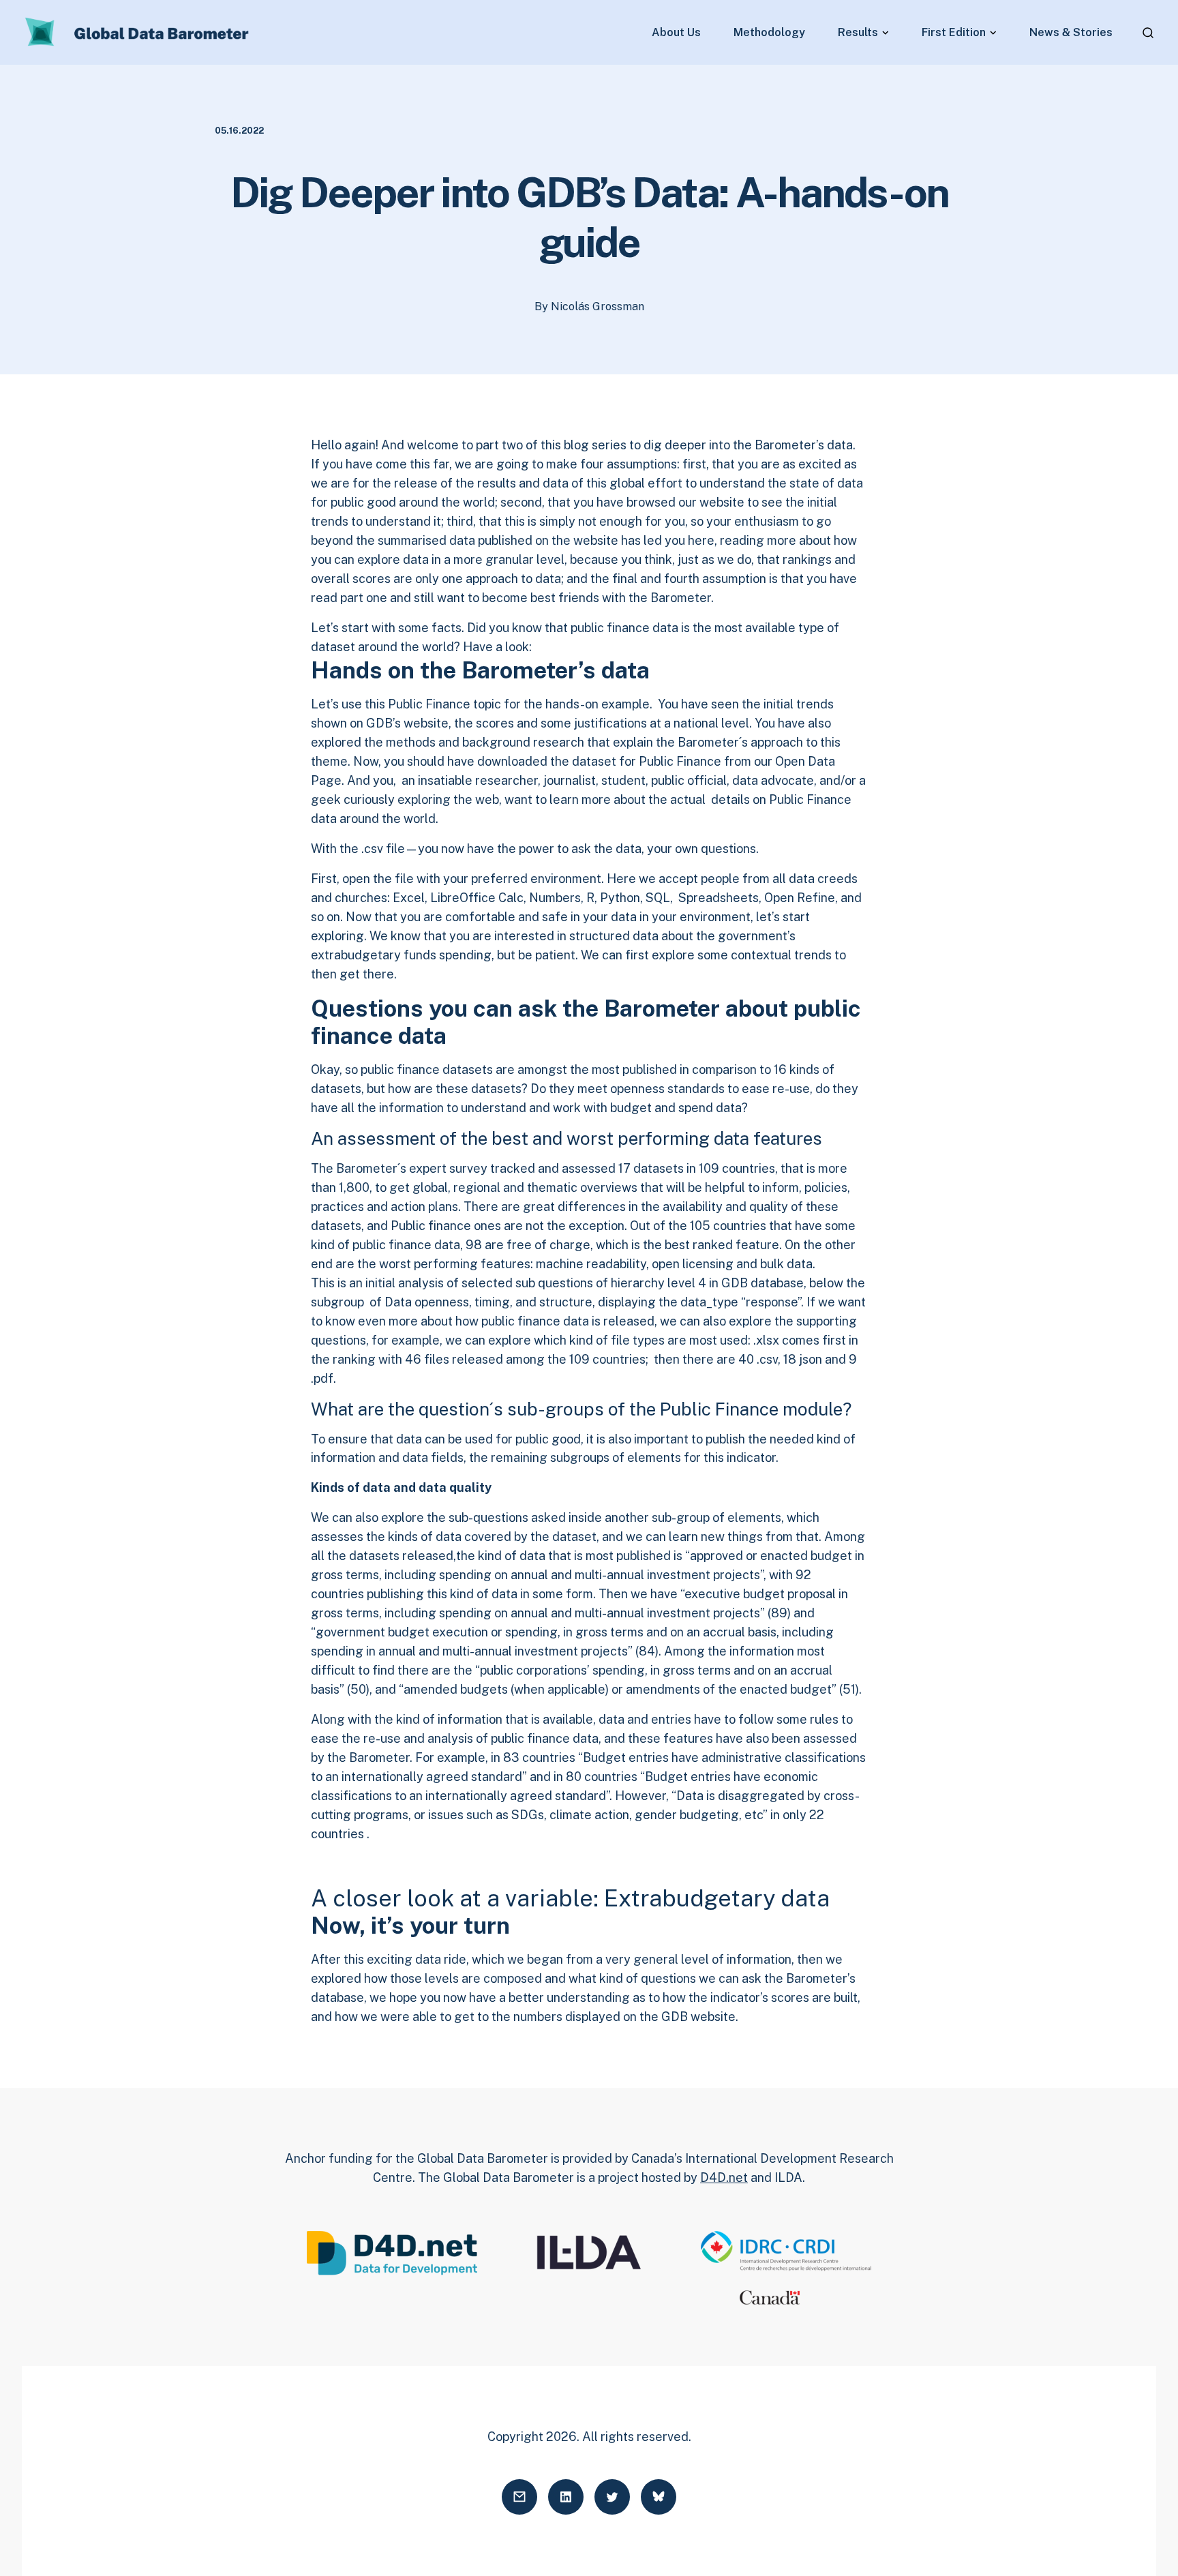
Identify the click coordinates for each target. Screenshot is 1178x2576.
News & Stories (1071, 33)
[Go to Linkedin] (566, 2497)
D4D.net (724, 2177)
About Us (676, 33)
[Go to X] (612, 2497)
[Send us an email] (519, 2497)
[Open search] (1148, 33)
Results (858, 33)
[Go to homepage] (138, 33)
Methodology (769, 33)
